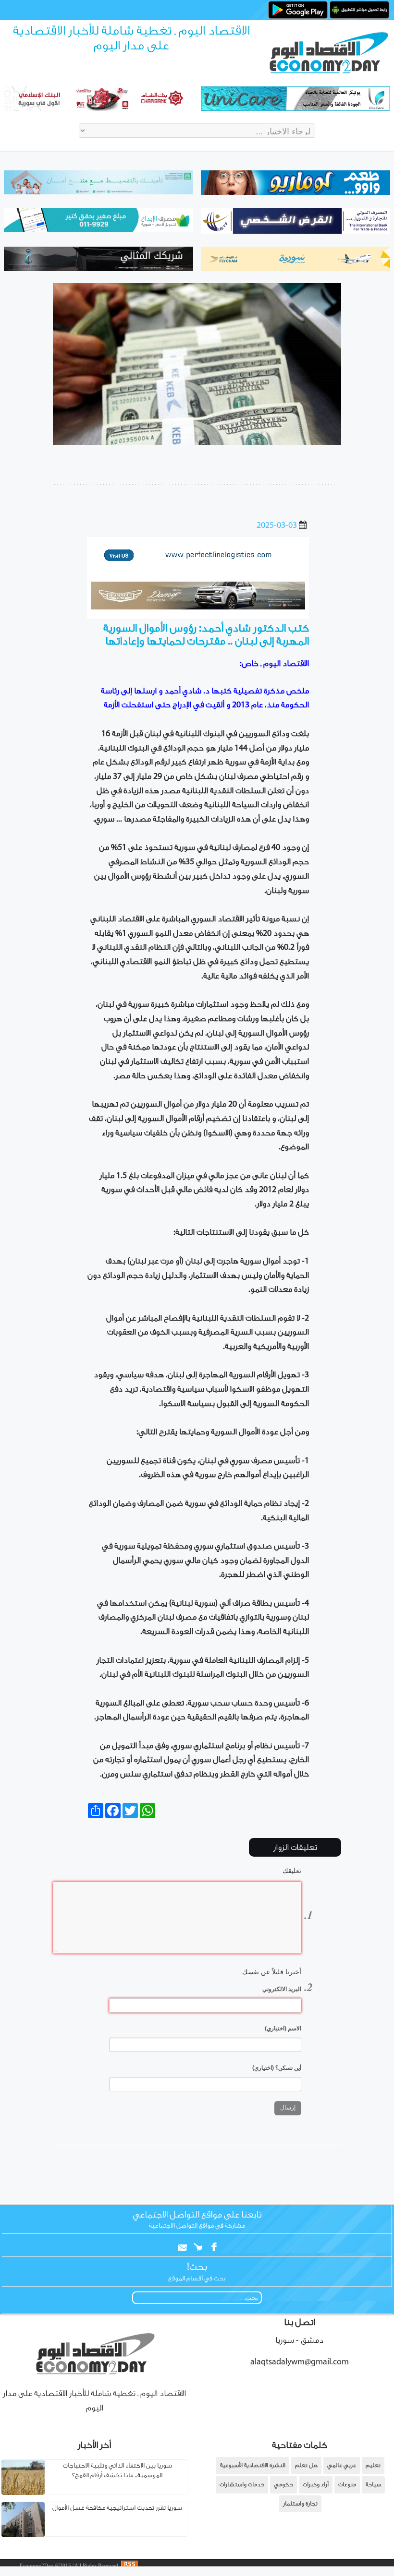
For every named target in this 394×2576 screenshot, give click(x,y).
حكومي (283, 2485)
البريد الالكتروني (282, 1989)
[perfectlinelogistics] (198, 567)
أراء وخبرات (316, 2485)
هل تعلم (306, 2465)
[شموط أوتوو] (198, 608)
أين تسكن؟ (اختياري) (277, 2068)
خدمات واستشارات (242, 2485)
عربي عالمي (342, 2465)
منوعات (347, 2485)
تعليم (373, 2465)
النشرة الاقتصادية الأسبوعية (253, 2465)
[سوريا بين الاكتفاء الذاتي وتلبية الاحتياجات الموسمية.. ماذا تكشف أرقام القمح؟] (23, 2493)
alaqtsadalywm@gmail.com (300, 2362)
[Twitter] (196, 2245)
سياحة (373, 2485)
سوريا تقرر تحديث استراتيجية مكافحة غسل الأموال (117, 2508)
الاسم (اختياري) (283, 2028)
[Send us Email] (181, 2245)
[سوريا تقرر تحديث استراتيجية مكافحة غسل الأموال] (23, 2535)
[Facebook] (210, 2245)
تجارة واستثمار (300, 2504)
